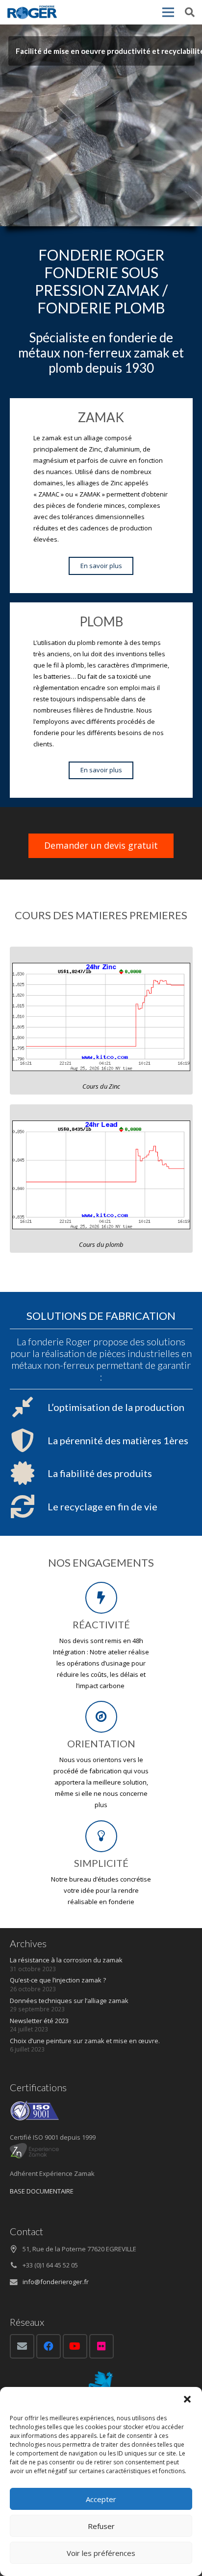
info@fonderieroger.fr (56, 2282)
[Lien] (32, 12)
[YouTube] (75, 2346)
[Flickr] (101, 2346)
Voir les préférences (101, 2553)
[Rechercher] (190, 12)
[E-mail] (22, 2346)
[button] (187, 2399)
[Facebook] (49, 2346)
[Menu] (168, 12)
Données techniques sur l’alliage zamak (69, 2001)
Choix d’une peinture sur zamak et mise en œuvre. (85, 2041)
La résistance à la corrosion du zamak (66, 1960)
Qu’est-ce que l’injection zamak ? (58, 1980)
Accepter (101, 2499)
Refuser (101, 2526)
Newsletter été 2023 (39, 2021)
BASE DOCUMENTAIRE (42, 2191)
